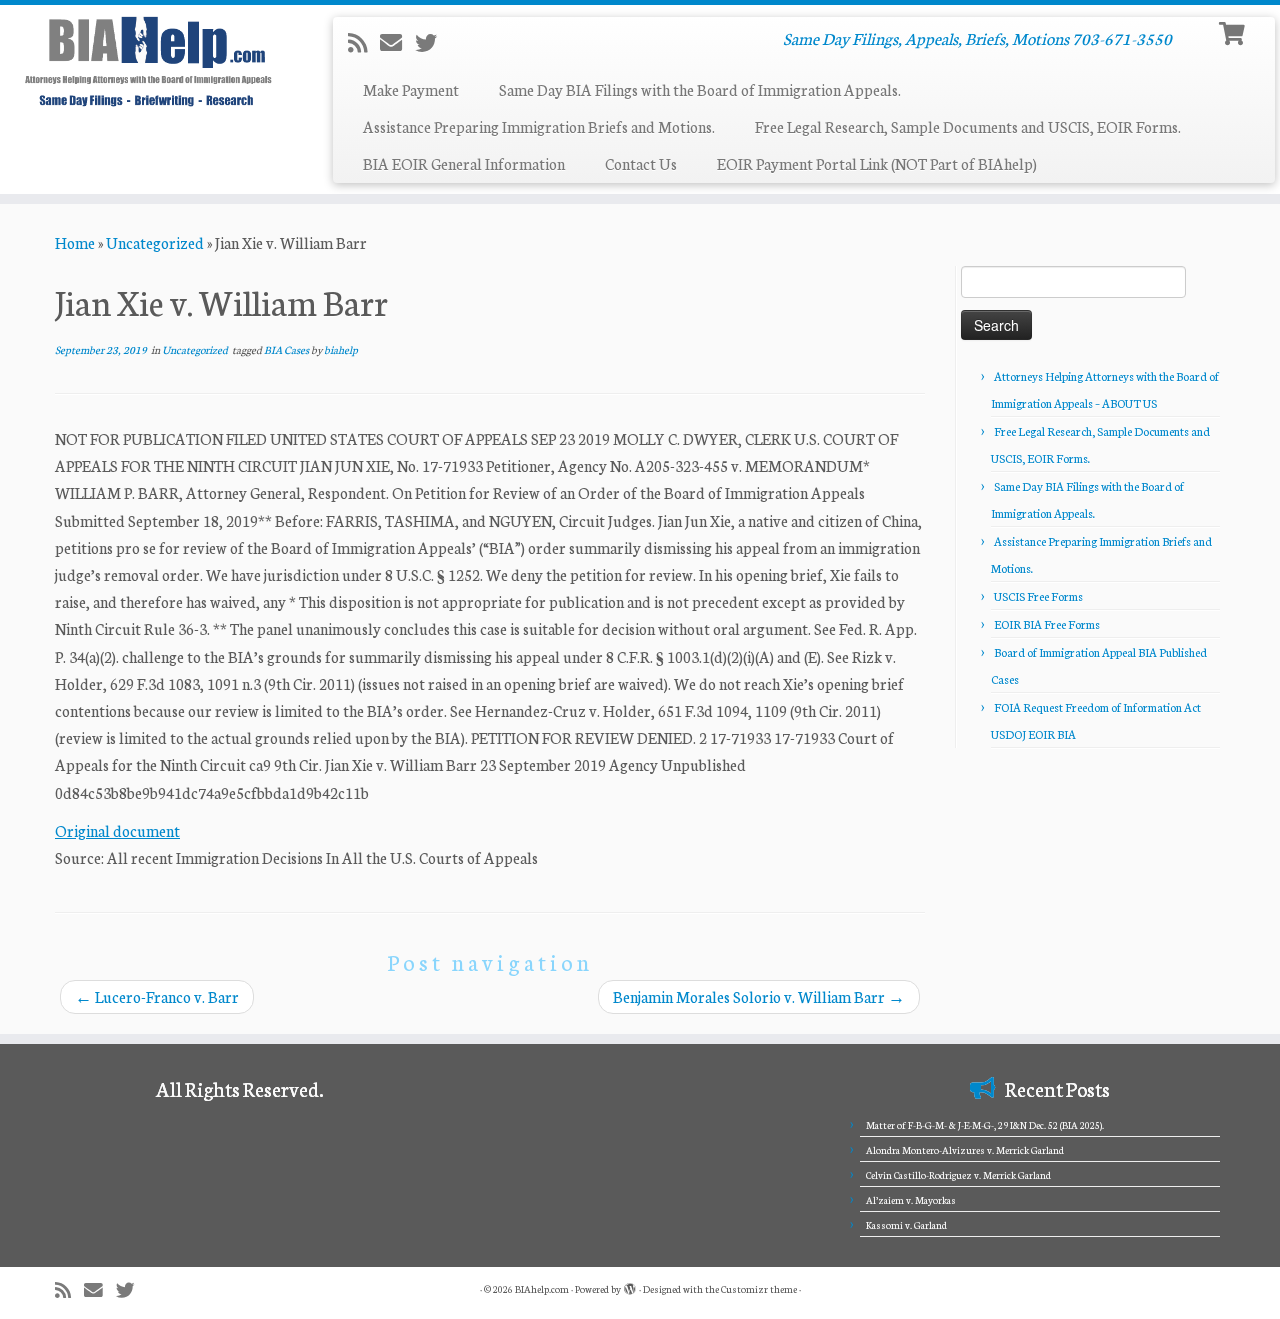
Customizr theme (759, 1289)
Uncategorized (155, 242)
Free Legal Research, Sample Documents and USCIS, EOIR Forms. (968, 126)
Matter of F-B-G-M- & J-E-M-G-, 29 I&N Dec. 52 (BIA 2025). (985, 1125)
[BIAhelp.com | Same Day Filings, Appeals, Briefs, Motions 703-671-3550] (147, 61)
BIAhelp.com (542, 1289)
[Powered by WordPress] (630, 1285)
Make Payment (411, 89)
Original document (117, 830)
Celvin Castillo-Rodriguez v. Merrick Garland (958, 1175)
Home (75, 242)
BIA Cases (287, 349)
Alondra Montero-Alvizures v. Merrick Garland (965, 1150)
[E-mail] (397, 42)
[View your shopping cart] (1234, 31)
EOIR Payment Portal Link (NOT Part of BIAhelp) (877, 163)
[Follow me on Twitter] (432, 42)
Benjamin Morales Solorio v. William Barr (759, 996)
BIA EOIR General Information (464, 163)
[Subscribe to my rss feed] (364, 42)
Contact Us (641, 163)
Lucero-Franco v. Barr (157, 996)
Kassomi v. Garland (906, 1225)
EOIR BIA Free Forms (1047, 624)
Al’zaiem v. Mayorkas (911, 1200)
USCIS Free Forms (1038, 596)
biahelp (341, 349)
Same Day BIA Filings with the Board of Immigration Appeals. (700, 89)
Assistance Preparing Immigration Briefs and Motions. (539, 126)
